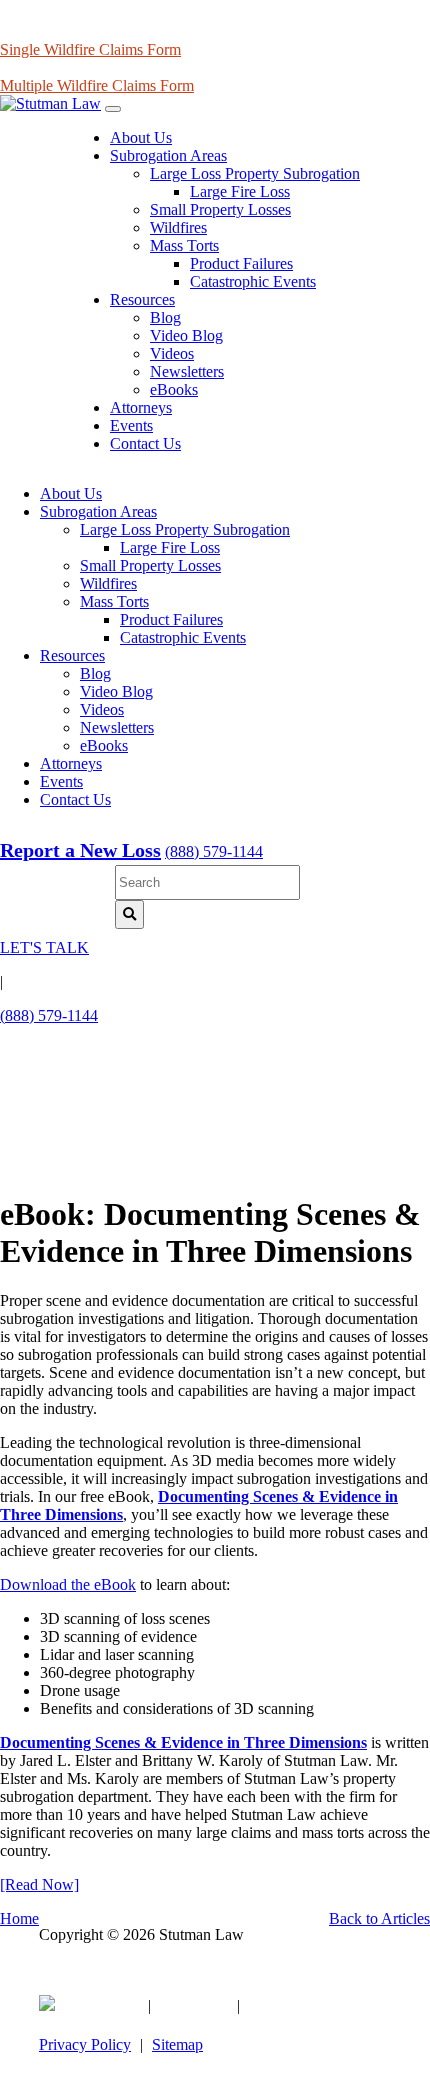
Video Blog (186, 335)
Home (19, 1918)
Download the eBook (68, 1584)
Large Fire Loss (240, 191)
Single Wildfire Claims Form (90, 49)
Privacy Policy (85, 2044)
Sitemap (177, 2044)
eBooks (174, 389)
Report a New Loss (80, 850)
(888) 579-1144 (214, 851)
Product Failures (241, 263)
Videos (172, 353)
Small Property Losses (220, 209)
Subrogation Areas (168, 155)
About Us (141, 137)
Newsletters (187, 371)
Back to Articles (379, 1918)
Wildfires (178, 227)
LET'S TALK (44, 947)
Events (131, 425)
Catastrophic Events (253, 281)
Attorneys (141, 407)
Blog (165, 317)
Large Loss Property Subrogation (255, 173)
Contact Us (145, 443)
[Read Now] (39, 1884)
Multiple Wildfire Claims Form (97, 85)
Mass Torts (184, 245)
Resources (142, 299)
